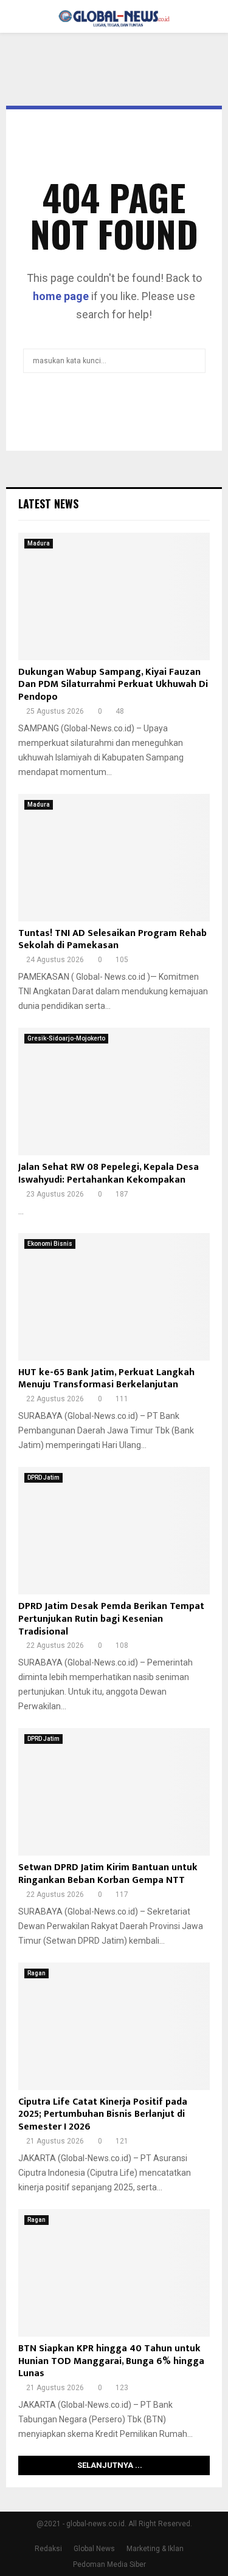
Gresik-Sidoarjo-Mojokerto (66, 1038)
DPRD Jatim (43, 1478)
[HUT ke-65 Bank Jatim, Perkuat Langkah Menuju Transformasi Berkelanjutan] (114, 1297)
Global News (94, 2549)
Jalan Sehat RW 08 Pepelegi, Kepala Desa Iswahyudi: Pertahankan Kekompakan (109, 1174)
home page (61, 296)
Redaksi (48, 2549)
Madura (39, 543)
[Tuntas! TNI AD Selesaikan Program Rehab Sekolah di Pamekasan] (114, 858)
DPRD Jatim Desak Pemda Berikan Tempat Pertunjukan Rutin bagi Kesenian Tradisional (111, 1619)
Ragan (36, 1973)
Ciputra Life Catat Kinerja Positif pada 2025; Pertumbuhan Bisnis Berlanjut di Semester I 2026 (103, 2115)
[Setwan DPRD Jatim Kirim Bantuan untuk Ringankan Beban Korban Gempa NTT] (114, 1792)
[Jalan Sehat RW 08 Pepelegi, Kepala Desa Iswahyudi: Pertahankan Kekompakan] (114, 1092)
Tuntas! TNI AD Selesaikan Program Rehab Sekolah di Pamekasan (112, 940)
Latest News (48, 504)
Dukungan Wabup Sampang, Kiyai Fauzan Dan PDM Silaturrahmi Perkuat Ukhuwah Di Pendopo (113, 685)
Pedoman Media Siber (109, 2564)
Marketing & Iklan (155, 2549)
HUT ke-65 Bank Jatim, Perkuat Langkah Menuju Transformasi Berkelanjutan (106, 1379)
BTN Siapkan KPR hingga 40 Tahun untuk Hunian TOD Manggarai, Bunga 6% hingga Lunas (111, 2361)
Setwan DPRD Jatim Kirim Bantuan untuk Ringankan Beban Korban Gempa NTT (108, 1874)
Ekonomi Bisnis (50, 1244)
